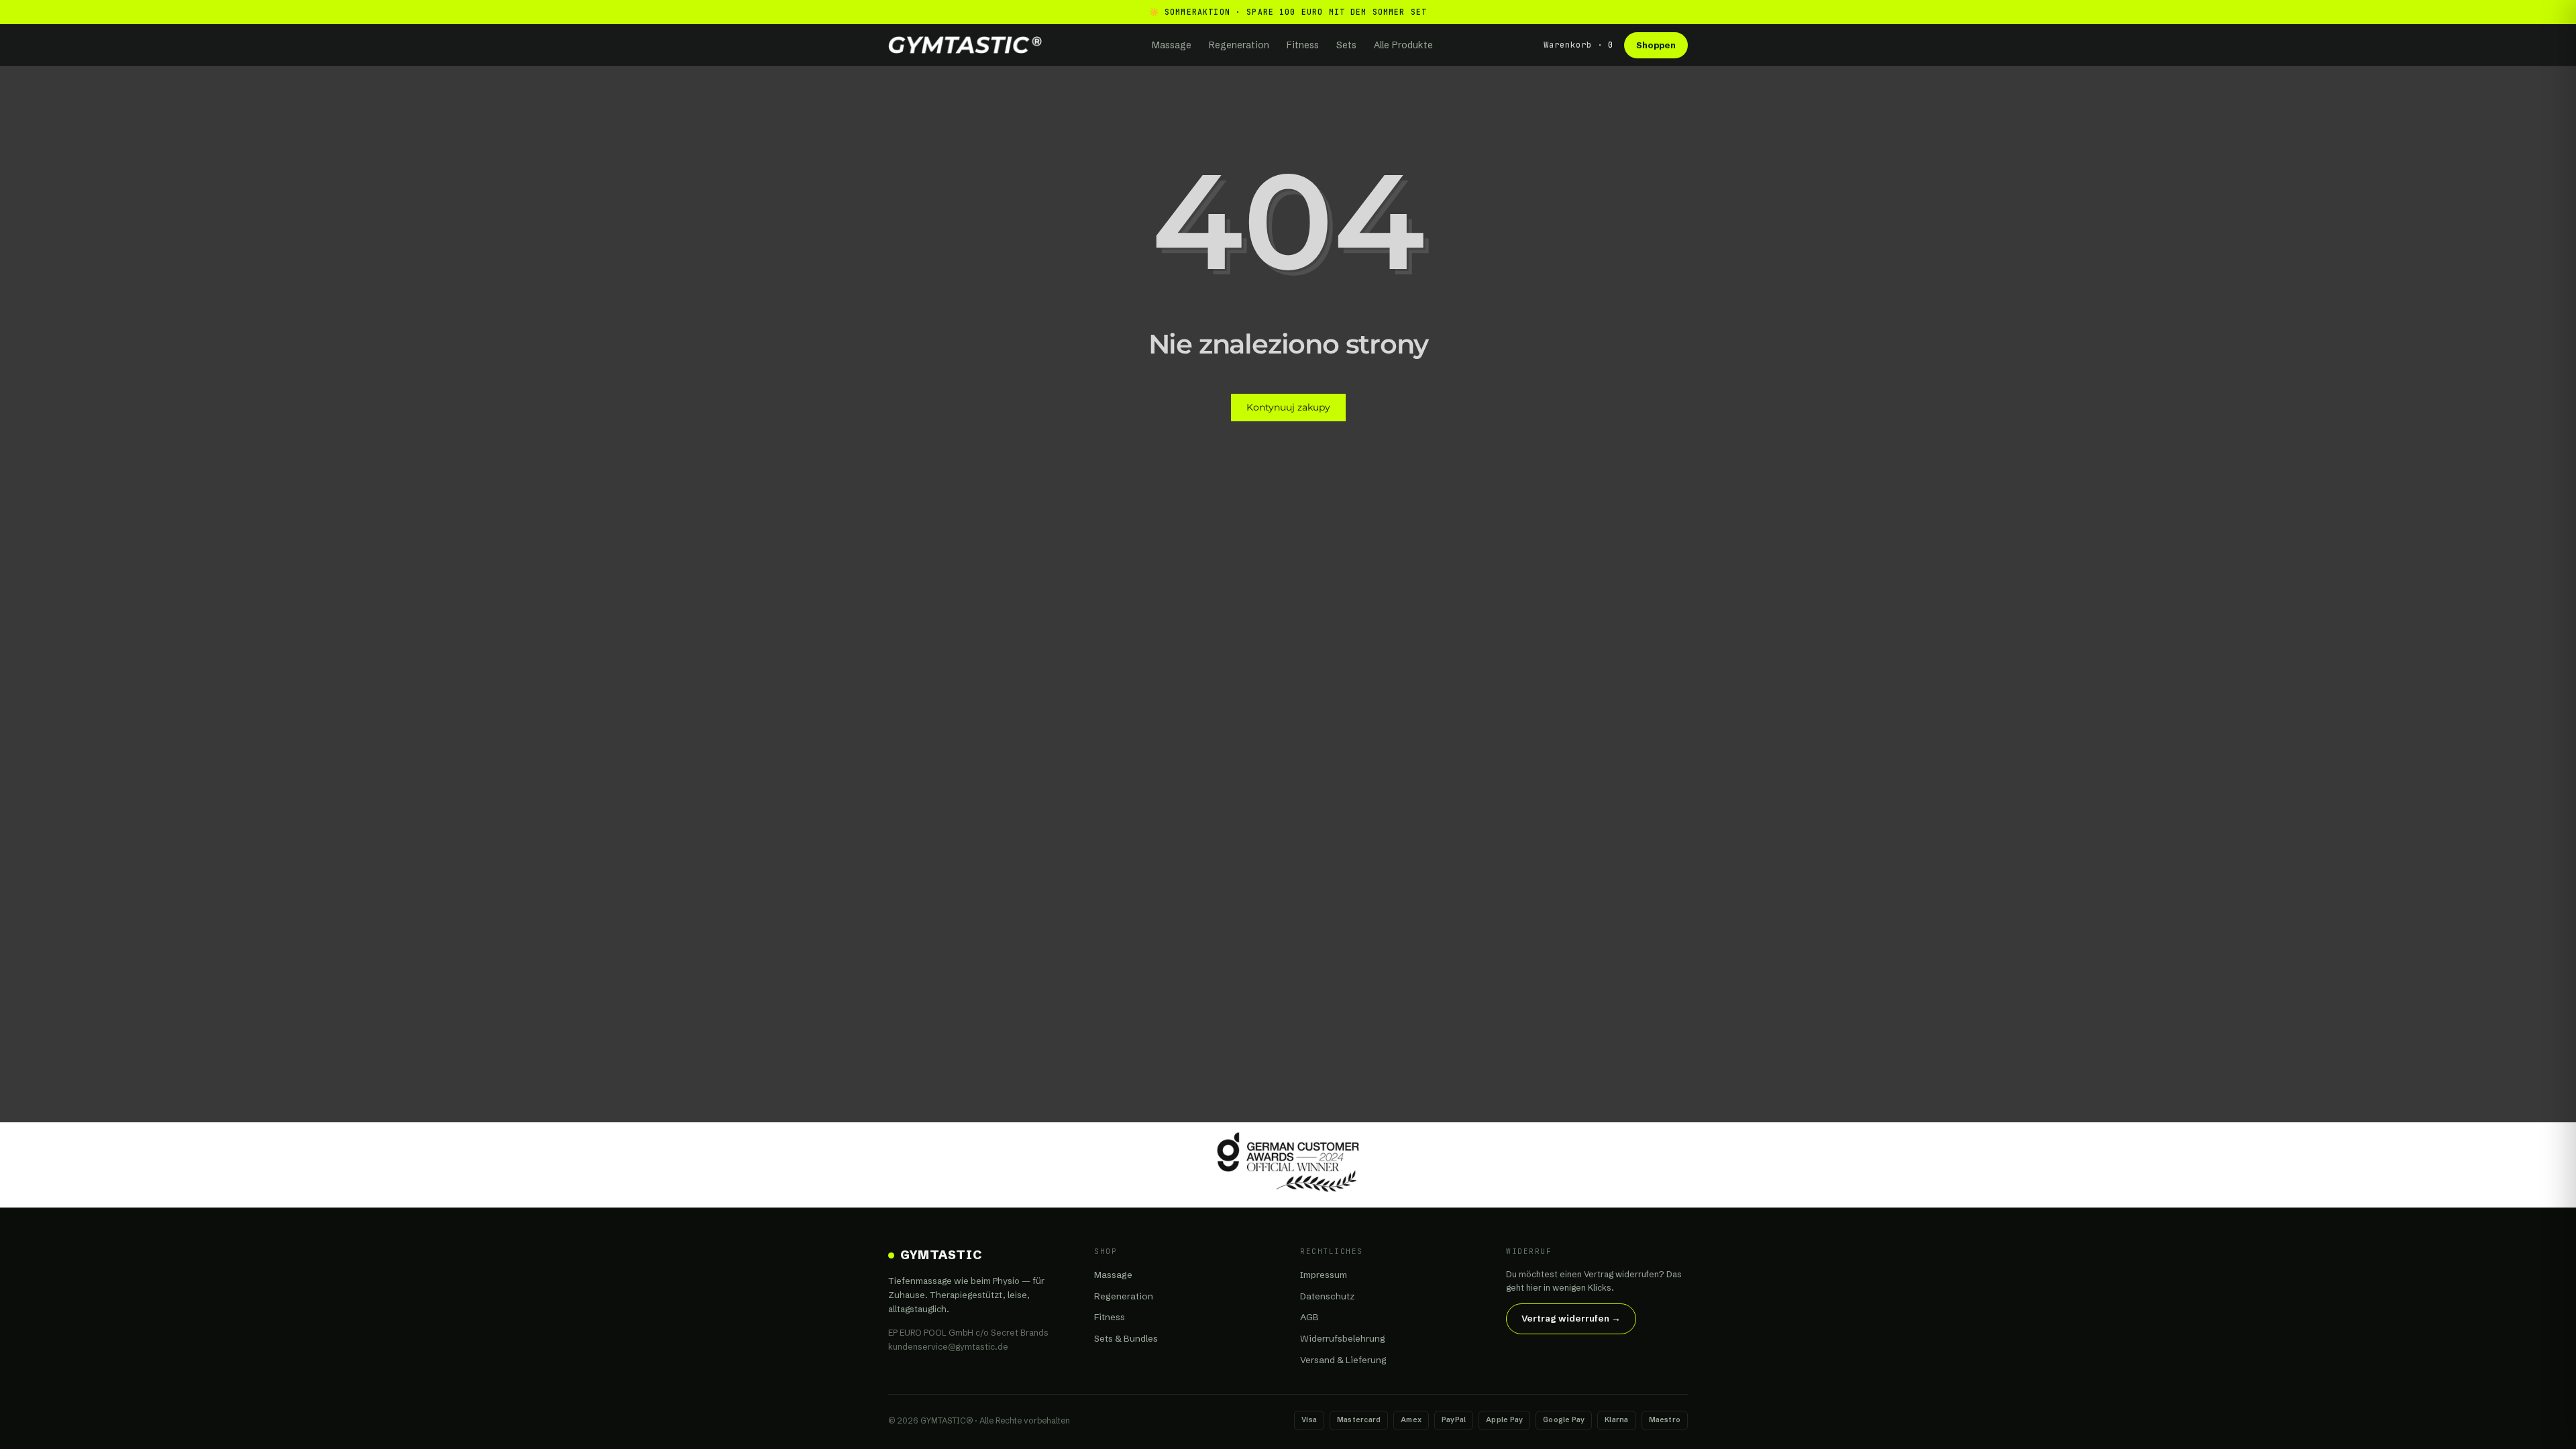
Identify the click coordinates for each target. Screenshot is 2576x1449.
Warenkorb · (1578, 45)
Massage (1172, 45)
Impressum (1324, 1275)
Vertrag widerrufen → (1571, 1318)
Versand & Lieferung (1343, 1360)
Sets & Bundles (1126, 1338)
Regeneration (1239, 45)
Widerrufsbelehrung (1343, 1338)
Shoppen (1656, 45)
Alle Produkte (1403, 45)
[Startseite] (965, 45)
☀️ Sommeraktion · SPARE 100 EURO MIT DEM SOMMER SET (1288, 12)
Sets (1346, 45)
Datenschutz (1327, 1296)
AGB (1309, 1317)
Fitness (1303, 45)
